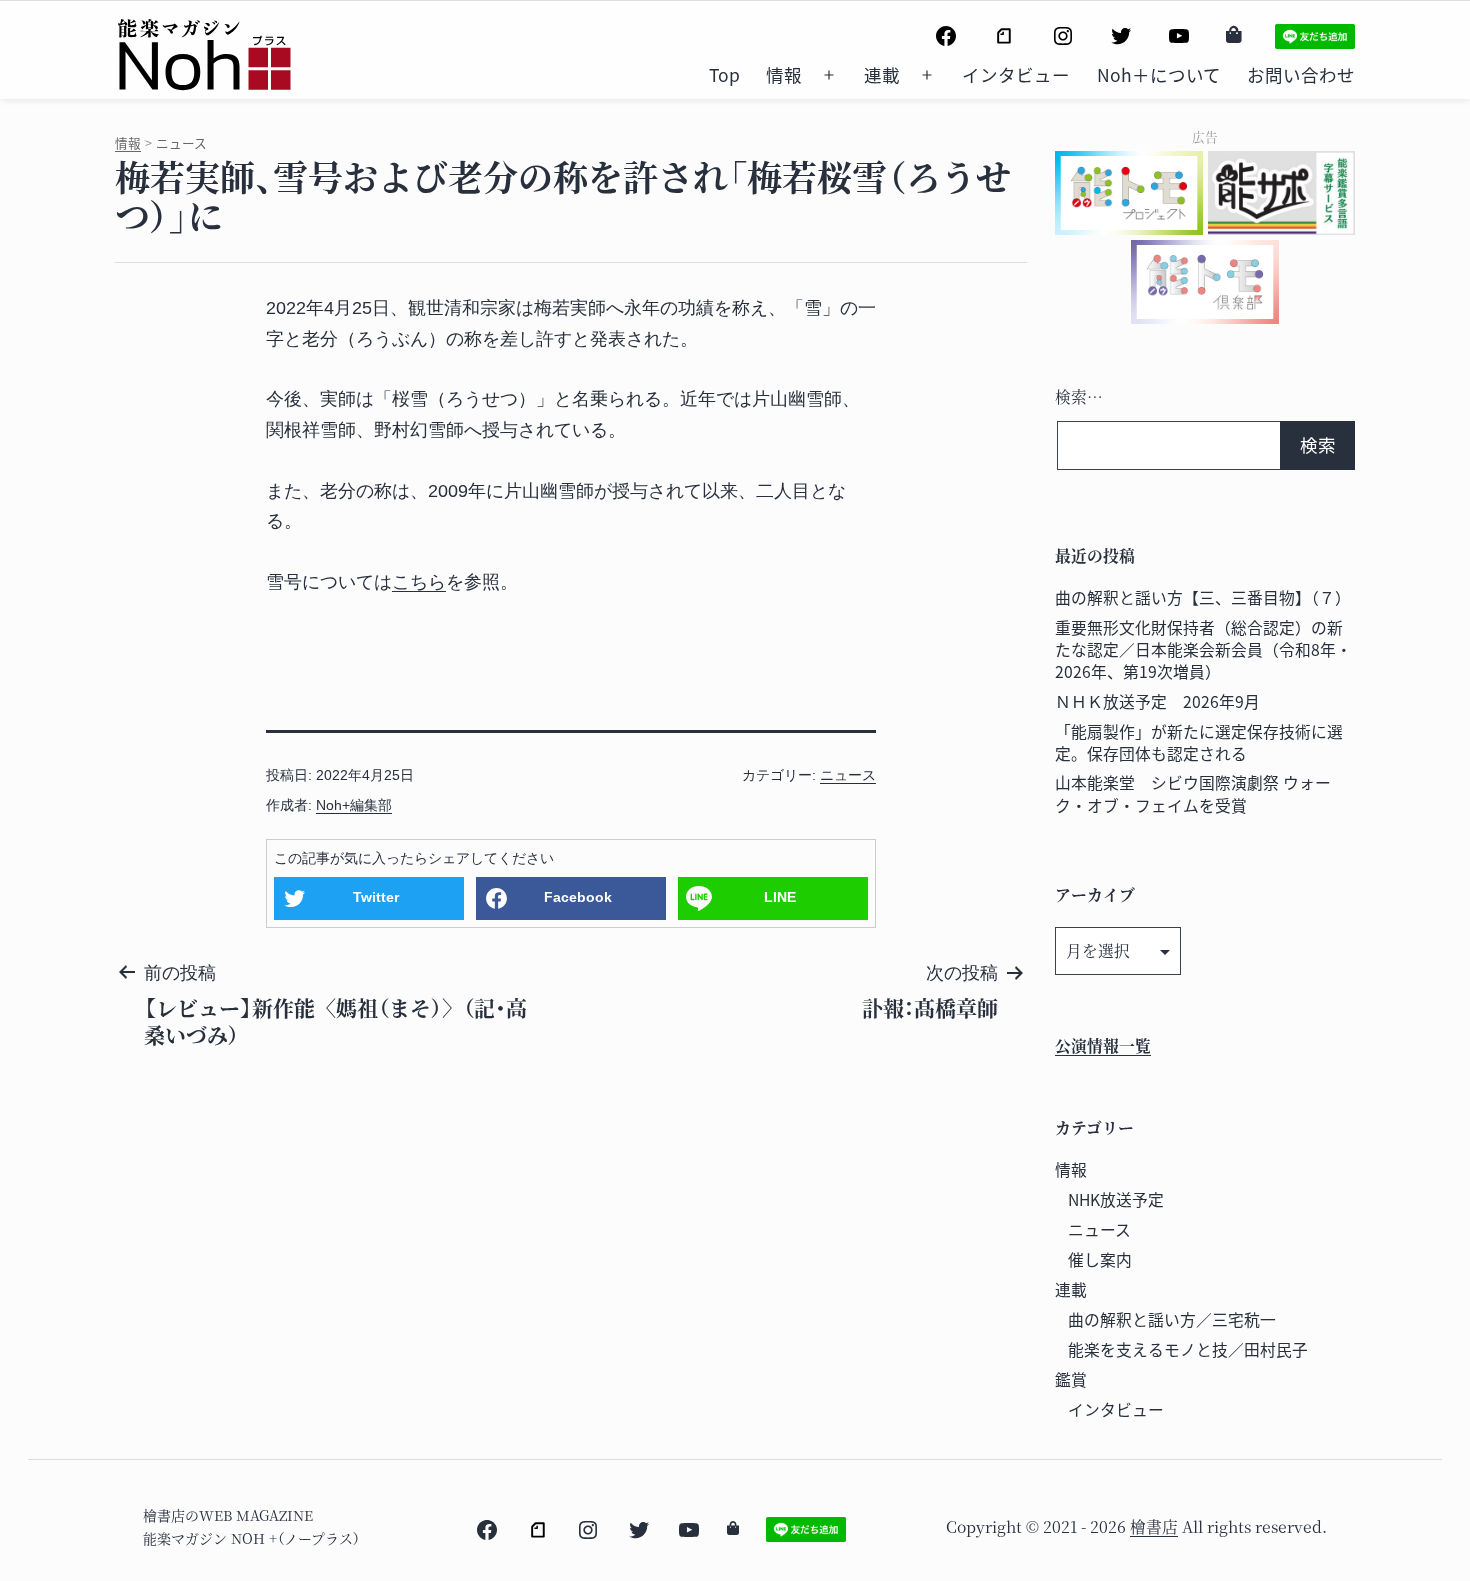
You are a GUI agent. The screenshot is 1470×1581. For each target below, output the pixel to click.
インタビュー (1016, 74)
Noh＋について (1159, 74)
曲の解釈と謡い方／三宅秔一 (1172, 1319)
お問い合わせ (1301, 74)
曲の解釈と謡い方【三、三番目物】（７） (1203, 597)
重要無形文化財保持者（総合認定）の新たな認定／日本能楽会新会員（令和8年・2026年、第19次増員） (1203, 649)
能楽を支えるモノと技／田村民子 (1188, 1349)
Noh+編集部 (354, 805)
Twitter (376, 897)
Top (724, 74)
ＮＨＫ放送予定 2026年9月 (1157, 701)
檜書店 (1154, 1526)
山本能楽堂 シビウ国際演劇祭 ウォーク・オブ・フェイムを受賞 (1193, 793)
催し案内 (1100, 1259)
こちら (419, 582)
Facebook (578, 897)
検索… (1079, 396)
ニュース (848, 775)
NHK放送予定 (1116, 1199)
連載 (882, 74)
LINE (780, 897)
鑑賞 (1071, 1379)
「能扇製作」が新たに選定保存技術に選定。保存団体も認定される (1199, 742)
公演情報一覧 (1103, 1045)
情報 (784, 74)
